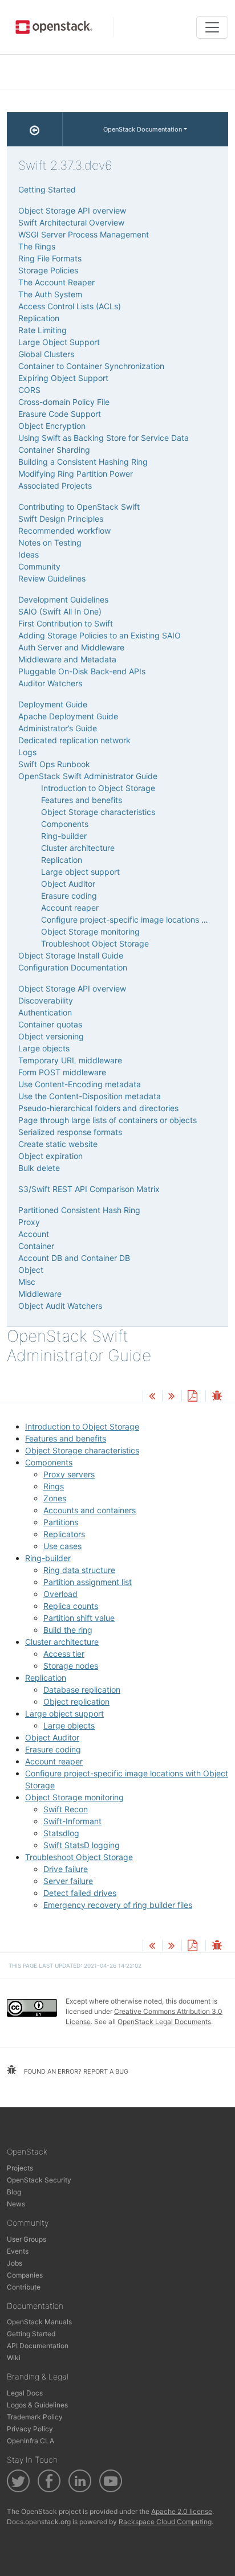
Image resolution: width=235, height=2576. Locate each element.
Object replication (76, 1701)
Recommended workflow (64, 531)
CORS (29, 390)
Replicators (64, 1534)
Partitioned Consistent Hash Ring (79, 1210)
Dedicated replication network (74, 740)
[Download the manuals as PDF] (192, 1397)
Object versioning (51, 1036)
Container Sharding (54, 450)
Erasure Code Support (60, 414)
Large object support (64, 1713)
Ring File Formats (50, 258)
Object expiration (50, 1156)
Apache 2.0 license (182, 2511)
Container (36, 1246)
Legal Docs (25, 2393)
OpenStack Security (39, 2180)
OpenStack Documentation (143, 129)
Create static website (58, 1144)
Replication (46, 1678)
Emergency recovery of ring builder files (118, 1905)
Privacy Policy (30, 2429)
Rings (54, 1486)
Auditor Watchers (50, 683)
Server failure (68, 1881)
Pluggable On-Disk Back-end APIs (82, 671)
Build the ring (68, 1630)
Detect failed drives (80, 1893)
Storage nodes (71, 1666)
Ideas (29, 554)
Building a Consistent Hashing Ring (83, 462)
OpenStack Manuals (39, 2322)
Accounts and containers (90, 1510)
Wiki (14, 2358)
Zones (55, 1498)
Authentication (45, 1012)
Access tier (64, 1654)
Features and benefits (66, 1438)
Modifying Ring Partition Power (76, 474)
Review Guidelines (52, 578)
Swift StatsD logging (82, 1845)
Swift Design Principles (61, 519)
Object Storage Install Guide (71, 955)
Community (39, 566)
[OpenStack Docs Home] (35, 129)
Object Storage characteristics (82, 1450)
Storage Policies (48, 270)
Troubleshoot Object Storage (79, 1857)
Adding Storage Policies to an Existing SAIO (100, 635)
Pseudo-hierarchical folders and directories (98, 1108)
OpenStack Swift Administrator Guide (88, 776)
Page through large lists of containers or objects (108, 1120)
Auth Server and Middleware (71, 647)
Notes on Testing (50, 542)
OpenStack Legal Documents (164, 2022)
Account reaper (54, 1761)
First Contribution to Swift (66, 623)
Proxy (29, 1222)
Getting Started (47, 189)
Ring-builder (48, 1558)
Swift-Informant (72, 1821)
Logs (27, 752)
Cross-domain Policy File (64, 402)
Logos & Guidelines (37, 2405)
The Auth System (50, 294)
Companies (25, 2275)
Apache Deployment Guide (68, 716)
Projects (20, 2168)
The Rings (37, 246)
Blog (14, 2192)
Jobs (15, 2263)
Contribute (24, 2287)
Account (34, 1234)
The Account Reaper (56, 282)
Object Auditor (52, 1737)
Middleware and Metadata (67, 659)
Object (31, 1270)
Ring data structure (79, 1570)
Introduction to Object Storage (82, 1426)
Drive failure (66, 1869)
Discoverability (46, 1000)
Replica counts (71, 1606)
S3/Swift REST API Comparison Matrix (89, 1189)
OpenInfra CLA (31, 2441)
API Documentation (38, 2346)
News (16, 2204)
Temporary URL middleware (70, 1060)
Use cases (62, 1546)
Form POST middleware (62, 1072)
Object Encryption (52, 426)
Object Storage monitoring (74, 1797)
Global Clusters (46, 354)
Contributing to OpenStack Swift (79, 507)
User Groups (27, 2239)
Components (49, 1462)
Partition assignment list (88, 1582)
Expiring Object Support (63, 378)
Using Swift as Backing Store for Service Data (104, 438)
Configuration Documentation (73, 967)
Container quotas (50, 1024)
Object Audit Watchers (60, 1306)
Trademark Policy (35, 2417)
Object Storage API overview (72, 210)
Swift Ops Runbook (54, 764)
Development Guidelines (63, 599)
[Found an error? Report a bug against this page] (217, 1397)
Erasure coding (53, 1749)
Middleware (40, 1294)
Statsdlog (61, 1833)
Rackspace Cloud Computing (165, 2522)
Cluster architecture (62, 1642)
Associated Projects (55, 486)
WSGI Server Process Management (84, 234)
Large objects (69, 1725)
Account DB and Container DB (74, 1258)
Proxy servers (69, 1474)
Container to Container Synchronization (91, 366)
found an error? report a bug (75, 2071)
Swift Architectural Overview (71, 222)
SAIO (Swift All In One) (60, 611)
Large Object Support (59, 342)
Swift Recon (66, 1809)
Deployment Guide (53, 704)
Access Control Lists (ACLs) (70, 306)
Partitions (61, 1522)
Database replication (82, 1690)
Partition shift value (79, 1618)
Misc (27, 1282)
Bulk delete (39, 1168)
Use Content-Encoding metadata (80, 1084)
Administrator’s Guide (58, 728)
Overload (60, 1594)
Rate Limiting (42, 330)
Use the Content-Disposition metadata (90, 1096)
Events (18, 2251)
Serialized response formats (70, 1132)
